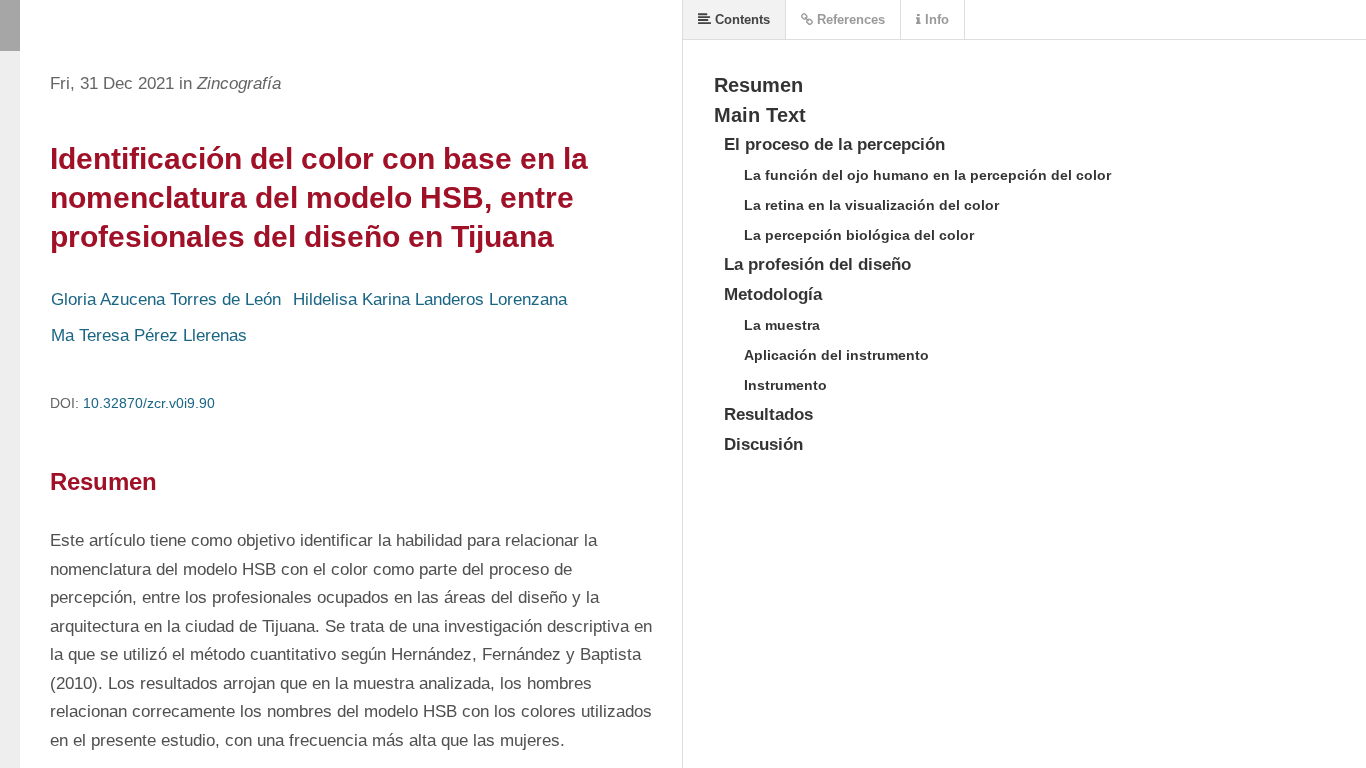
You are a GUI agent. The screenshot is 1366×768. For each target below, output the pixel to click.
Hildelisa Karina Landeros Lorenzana (430, 299)
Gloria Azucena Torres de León (166, 299)
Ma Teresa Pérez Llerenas (149, 335)
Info (935, 19)
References (849, 19)
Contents (740, 19)
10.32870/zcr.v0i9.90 (149, 403)
